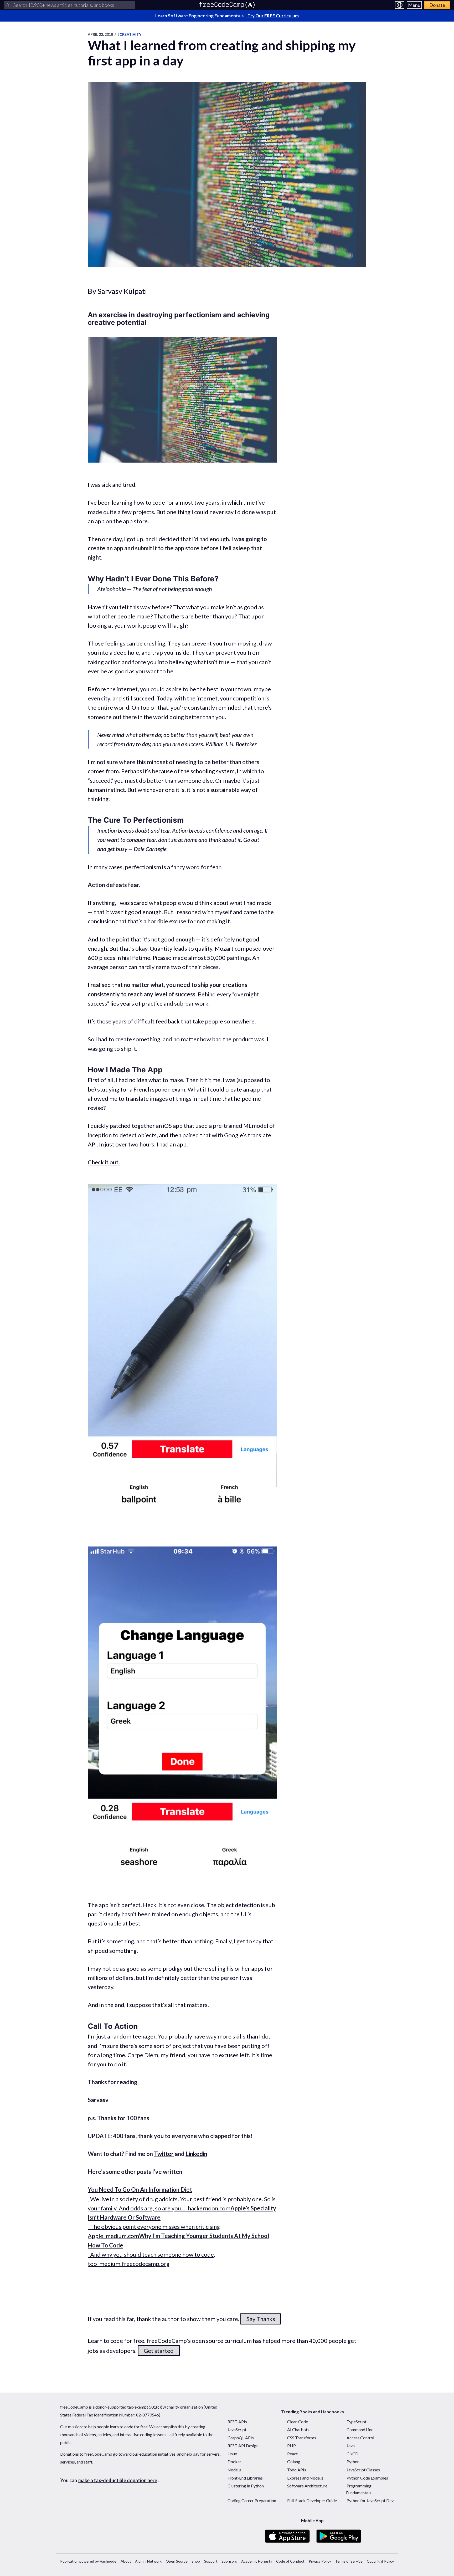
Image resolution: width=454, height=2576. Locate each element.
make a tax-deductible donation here (118, 2480)
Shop (196, 2561)
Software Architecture (307, 2486)
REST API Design (243, 2446)
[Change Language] (400, 5)
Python (353, 2462)
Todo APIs (297, 2470)
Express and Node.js (305, 2478)
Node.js (234, 2470)
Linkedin (196, 2154)
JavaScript (237, 2429)
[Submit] (7, 5)
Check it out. (104, 1162)
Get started (159, 2351)
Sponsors (229, 2561)
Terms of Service (349, 2561)
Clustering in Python (246, 2486)
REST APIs (237, 2422)
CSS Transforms (302, 2438)
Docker (234, 2462)
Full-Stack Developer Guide (312, 2500)
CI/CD (352, 2454)
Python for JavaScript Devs (371, 2500)
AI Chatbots (298, 2429)
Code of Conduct (290, 2561)
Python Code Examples (367, 2478)
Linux (232, 2454)
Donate (437, 5)
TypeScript (357, 2422)
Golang (294, 2462)
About (126, 2561)
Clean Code (298, 2422)
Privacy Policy (320, 2561)
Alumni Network (148, 2561)
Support (211, 2561)
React (292, 2454)
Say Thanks (261, 2319)
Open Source (177, 2561)
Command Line (360, 2429)
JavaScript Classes (363, 2470)
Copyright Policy (380, 2561)
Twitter (164, 2154)
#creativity (129, 34)
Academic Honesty (257, 2561)
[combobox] (70, 5)
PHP (292, 2446)
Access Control (360, 2438)
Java (351, 2446)
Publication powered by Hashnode (88, 2561)
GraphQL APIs (241, 2438)
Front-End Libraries (245, 2478)
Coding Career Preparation (252, 2500)
